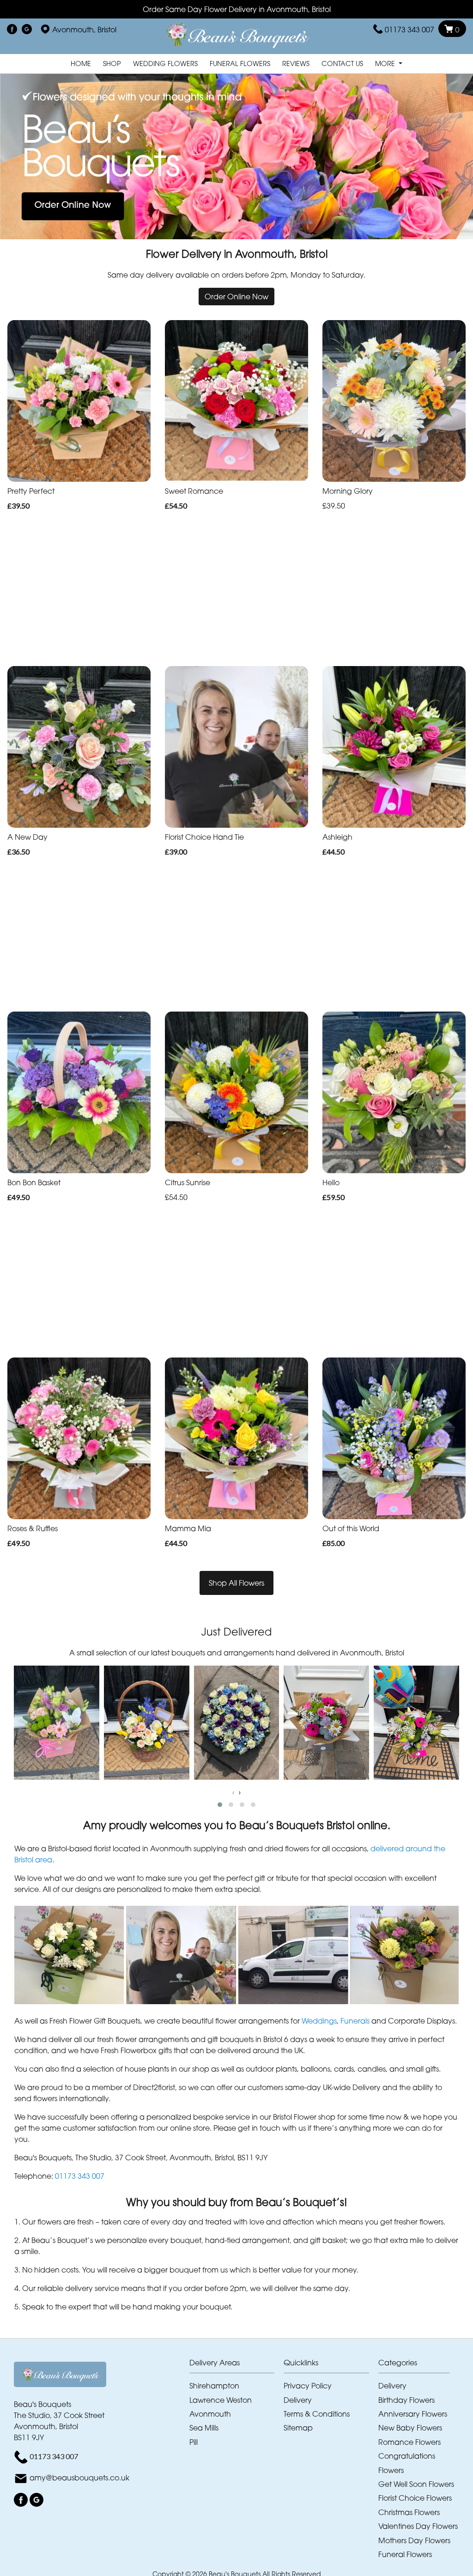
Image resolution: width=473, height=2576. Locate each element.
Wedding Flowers (165, 64)
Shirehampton (214, 2386)
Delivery (298, 2400)
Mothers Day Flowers (414, 2540)
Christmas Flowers (409, 2512)
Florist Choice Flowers (415, 2498)
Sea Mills (204, 2428)
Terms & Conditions (317, 2414)
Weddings (319, 2021)
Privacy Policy (308, 2386)
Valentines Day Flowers (418, 2526)
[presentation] (233, 1792)
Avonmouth (210, 2414)
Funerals (355, 2021)
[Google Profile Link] (27, 30)
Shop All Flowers (236, 1583)
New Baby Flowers (410, 2428)
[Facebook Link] (12, 30)
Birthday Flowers (406, 2400)
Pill (194, 2442)
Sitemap (298, 2428)
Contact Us (342, 64)
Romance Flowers (409, 2442)
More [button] (386, 64)
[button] (220, 1805)
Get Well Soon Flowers (416, 2484)
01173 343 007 (409, 30)
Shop (112, 64)
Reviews (296, 64)
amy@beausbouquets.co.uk (79, 2478)
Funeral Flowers (240, 64)
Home (81, 64)
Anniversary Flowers (413, 2414)
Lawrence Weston (221, 2400)
